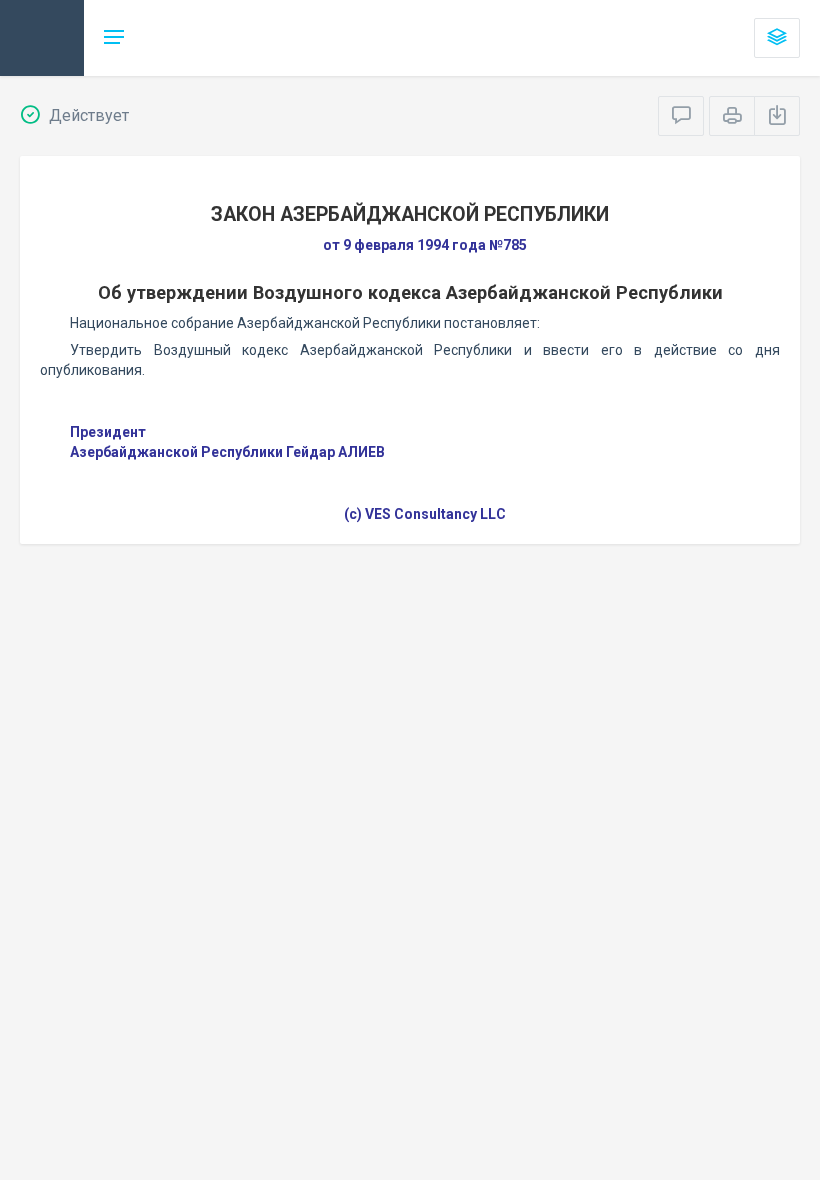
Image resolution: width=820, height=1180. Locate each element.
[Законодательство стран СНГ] (42, 38)
